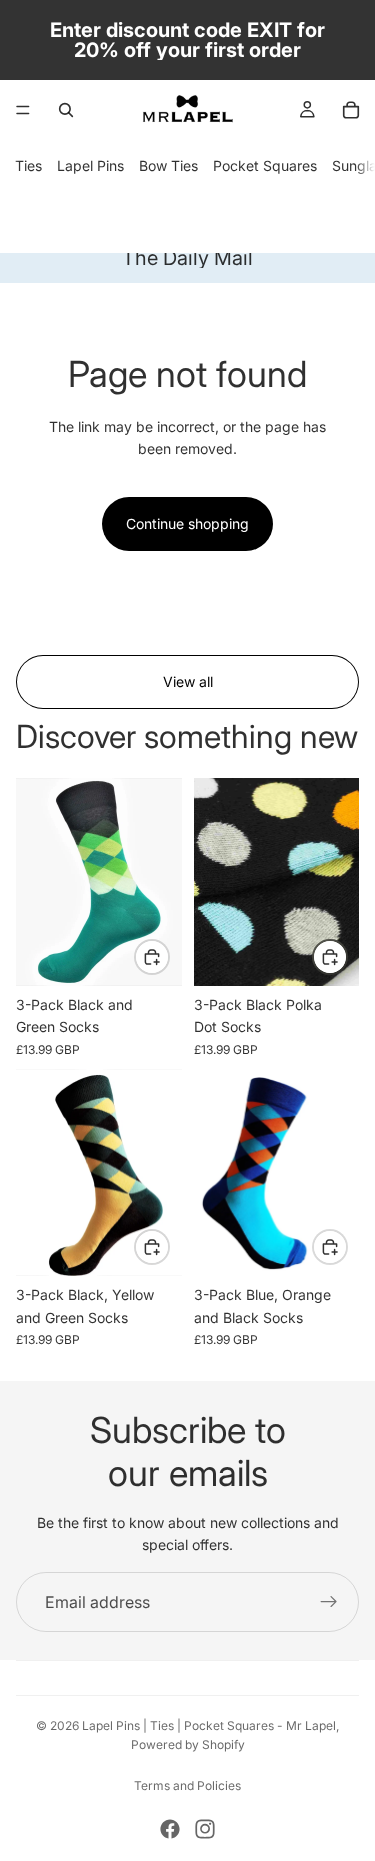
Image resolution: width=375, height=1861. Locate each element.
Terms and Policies (187, 1785)
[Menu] (23, 110)
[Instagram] (205, 1829)
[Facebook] (170, 1829)
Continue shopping (187, 523)
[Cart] (351, 110)
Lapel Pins (90, 165)
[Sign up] (329, 1602)
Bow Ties (168, 165)
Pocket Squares (265, 165)
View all (188, 681)
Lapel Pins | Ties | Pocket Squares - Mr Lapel (209, 1725)
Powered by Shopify (188, 1744)
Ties (28, 165)
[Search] (66, 110)
